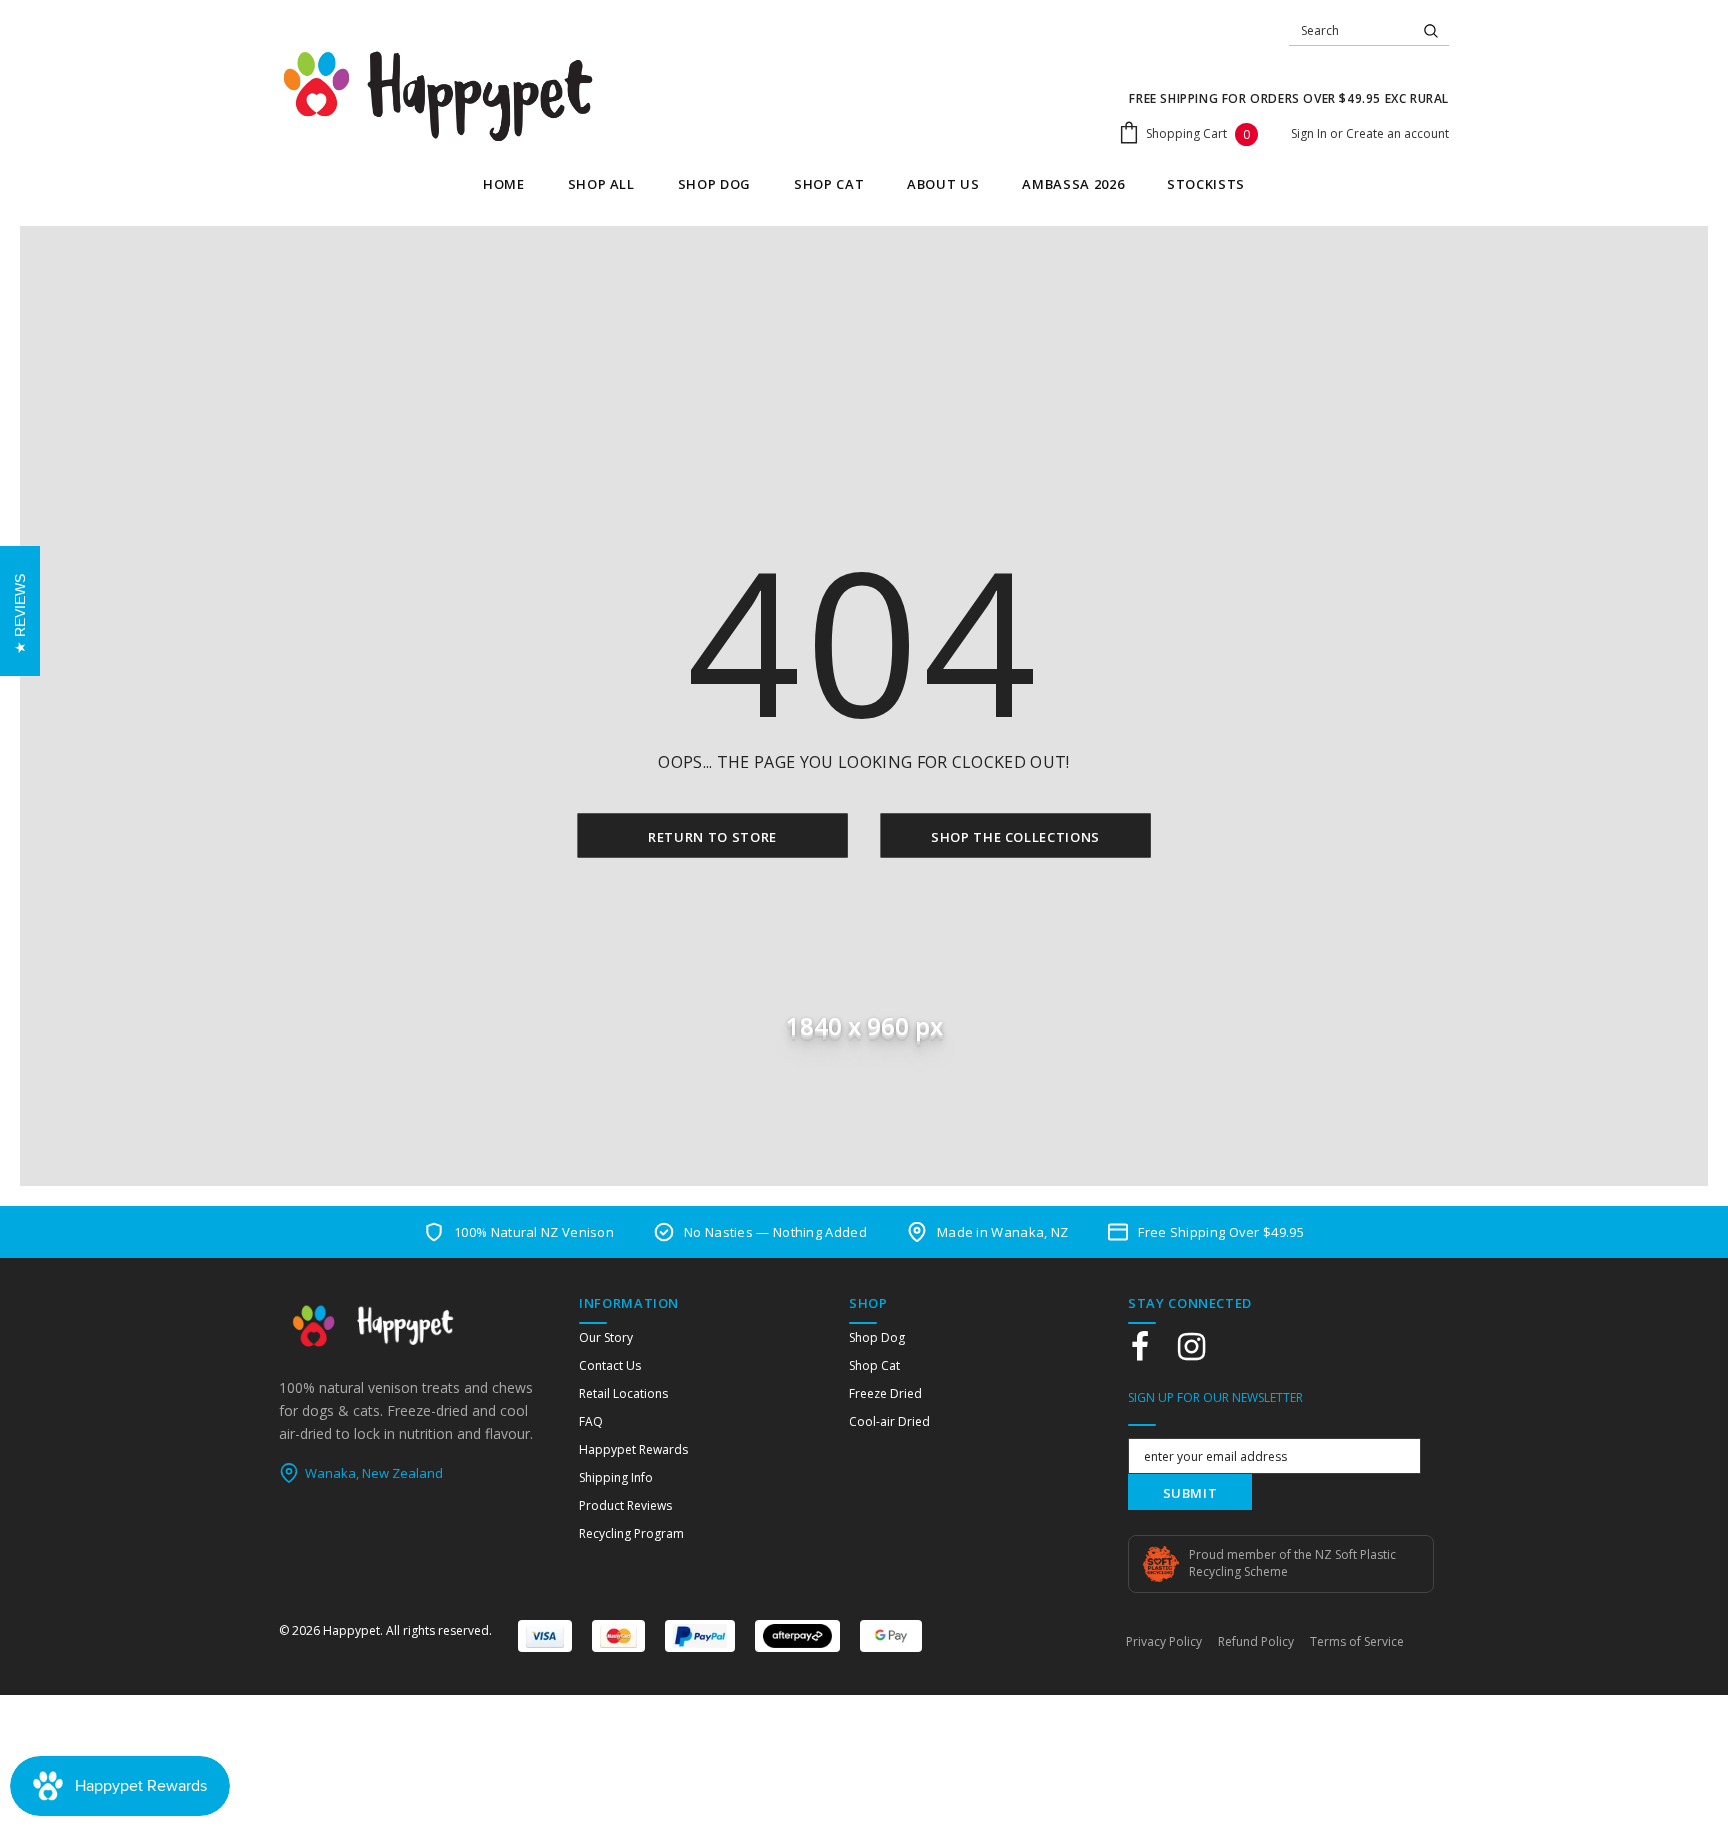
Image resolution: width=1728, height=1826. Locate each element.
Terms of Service (1357, 1641)
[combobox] (1351, 30)
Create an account (1397, 133)
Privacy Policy (1164, 1641)
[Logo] (438, 96)
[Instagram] (1191, 1347)
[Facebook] (1140, 1347)
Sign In (1310, 133)
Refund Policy (1256, 1641)
